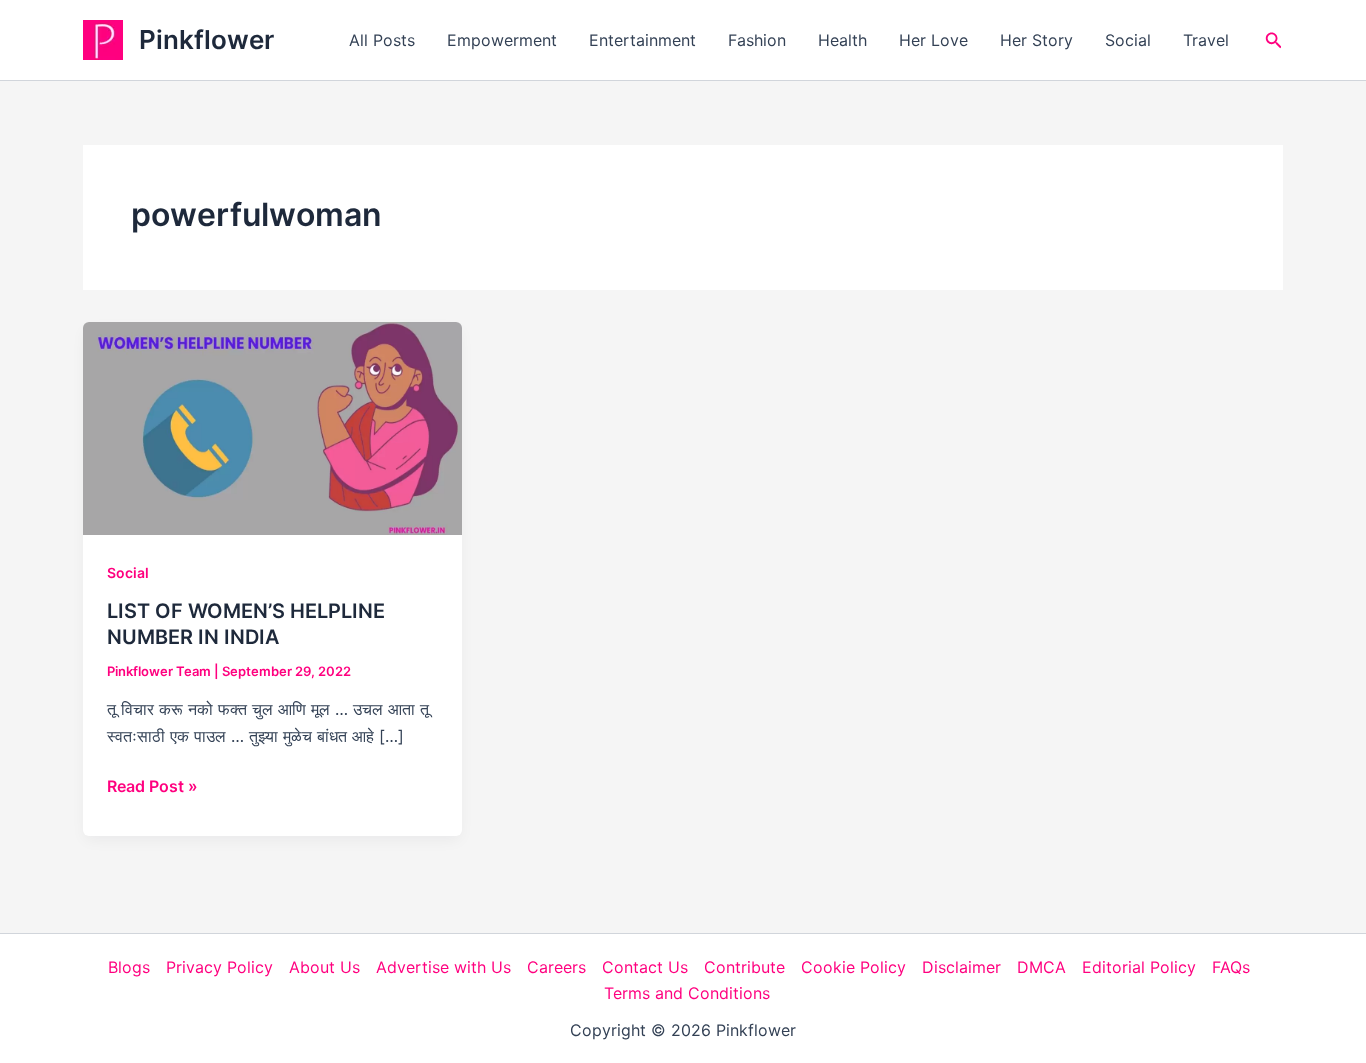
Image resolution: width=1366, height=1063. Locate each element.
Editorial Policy (1139, 967)
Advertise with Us (443, 967)
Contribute (744, 967)
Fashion (757, 40)
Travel (1206, 40)
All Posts (382, 40)
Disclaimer (961, 967)
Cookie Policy (853, 967)
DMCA (1041, 967)
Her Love (933, 40)
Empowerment (502, 40)
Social (1128, 40)
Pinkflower (206, 39)
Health (842, 40)
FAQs (1231, 967)
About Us (324, 967)
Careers (556, 967)
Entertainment (642, 40)
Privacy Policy (219, 967)
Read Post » (152, 787)
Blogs (129, 967)
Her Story (1036, 40)
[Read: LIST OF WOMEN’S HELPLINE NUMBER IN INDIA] (272, 427)
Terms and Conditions (687, 993)
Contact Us (645, 967)
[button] (1274, 40)
